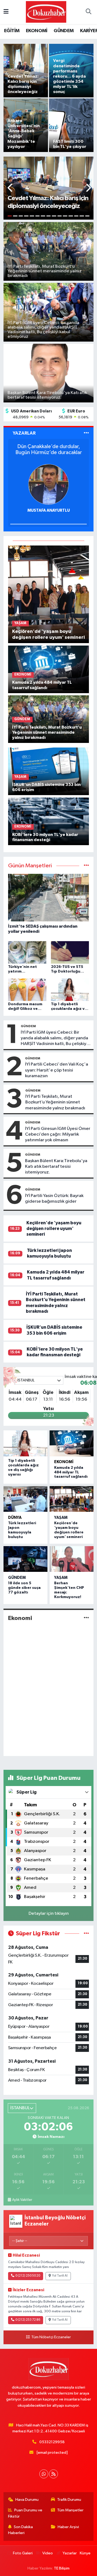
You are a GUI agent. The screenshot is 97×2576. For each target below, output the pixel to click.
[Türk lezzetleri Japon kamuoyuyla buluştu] (25, 1499)
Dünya (15, 1518)
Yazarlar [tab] (24, 433)
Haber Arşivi (68, 2527)
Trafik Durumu (69, 2500)
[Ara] (88, 12)
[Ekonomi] (86, 1618)
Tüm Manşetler (70, 2510)
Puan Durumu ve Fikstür (25, 2513)
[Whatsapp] (44, 2474)
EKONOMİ (37, 31)
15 (87, 216)
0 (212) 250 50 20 (28, 2276)
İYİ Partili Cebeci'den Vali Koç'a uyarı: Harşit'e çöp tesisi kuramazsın (57, 1070)
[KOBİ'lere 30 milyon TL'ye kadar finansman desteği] (49, 821)
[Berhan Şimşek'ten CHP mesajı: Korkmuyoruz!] (72, 1559)
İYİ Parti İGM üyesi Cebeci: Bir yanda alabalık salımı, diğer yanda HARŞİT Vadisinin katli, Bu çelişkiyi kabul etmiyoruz (54, 1039)
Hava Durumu (27, 2500)
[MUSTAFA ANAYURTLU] (48, 484)
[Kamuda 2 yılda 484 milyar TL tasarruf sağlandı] (49, 669)
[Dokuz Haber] (46, 12)
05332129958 (52, 2442)
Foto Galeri (23, 2553)
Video (48, 2553)
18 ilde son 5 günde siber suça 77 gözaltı (24, 1588)
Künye (85, 2553)
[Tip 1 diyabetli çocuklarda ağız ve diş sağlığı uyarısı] (25, 1443)
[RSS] (53, 2474)
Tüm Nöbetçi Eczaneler (51, 2337)
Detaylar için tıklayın (49, 1914)
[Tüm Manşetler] (86, 866)
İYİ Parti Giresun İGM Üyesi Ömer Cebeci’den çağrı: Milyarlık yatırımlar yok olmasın (58, 1135)
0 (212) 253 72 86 (28, 2320)
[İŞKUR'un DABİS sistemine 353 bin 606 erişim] (49, 771)
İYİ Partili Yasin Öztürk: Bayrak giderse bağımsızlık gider (54, 1199)
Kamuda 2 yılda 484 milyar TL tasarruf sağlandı (71, 1472)
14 (82, 216)
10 (60, 216)
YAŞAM (61, 1518)
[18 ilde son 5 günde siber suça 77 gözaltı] (25, 1559)
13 (76, 216)
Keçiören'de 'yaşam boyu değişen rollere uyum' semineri (54, 1229)
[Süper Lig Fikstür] (86, 1934)
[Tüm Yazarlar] (86, 433)
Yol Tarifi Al (60, 2276)
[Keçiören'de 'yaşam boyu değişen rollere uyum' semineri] (49, 594)
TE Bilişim (62, 2568)
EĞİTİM (12, 31)
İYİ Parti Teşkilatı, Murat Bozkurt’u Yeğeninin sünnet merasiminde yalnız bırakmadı (55, 1102)
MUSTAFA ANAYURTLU (49, 510)
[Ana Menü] (6, 12)
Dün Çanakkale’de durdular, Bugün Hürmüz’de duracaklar (49, 449)
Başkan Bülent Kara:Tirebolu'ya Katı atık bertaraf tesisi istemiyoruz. (56, 1167)
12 (71, 216)
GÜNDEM (64, 31)
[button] (10, 188)
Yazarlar (70, 2553)
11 (65, 216)
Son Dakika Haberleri (21, 2530)
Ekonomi (64, 1462)
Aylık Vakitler (22, 2200)
